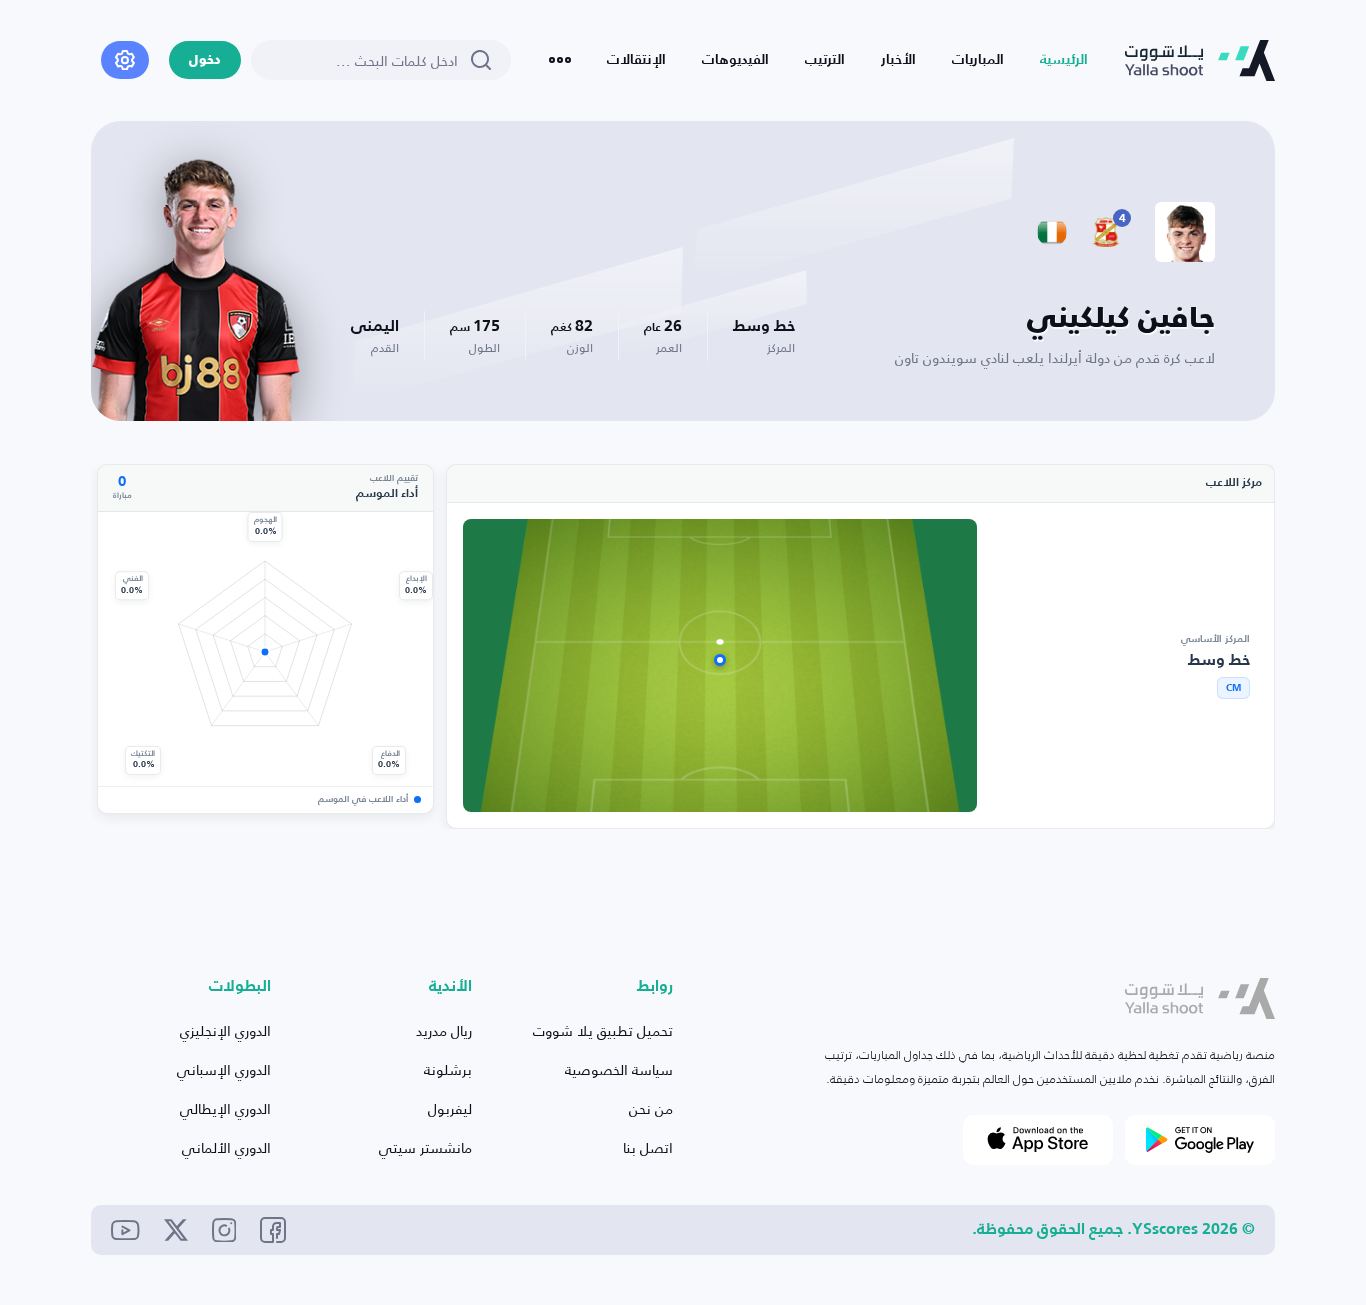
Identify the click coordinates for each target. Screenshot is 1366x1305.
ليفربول (450, 1108)
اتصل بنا (648, 1147)
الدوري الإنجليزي (225, 1030)
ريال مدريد (444, 1030)
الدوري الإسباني (224, 1069)
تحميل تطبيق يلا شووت (603, 1030)
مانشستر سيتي (425, 1147)
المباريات (978, 60)
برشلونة (448, 1069)
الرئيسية (1064, 60)
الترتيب (825, 60)
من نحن (651, 1108)
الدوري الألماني (226, 1147)
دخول (205, 60)
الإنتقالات (636, 60)
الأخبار (898, 60)
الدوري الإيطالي (225, 1108)
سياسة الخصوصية (619, 1069)
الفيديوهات (735, 60)
